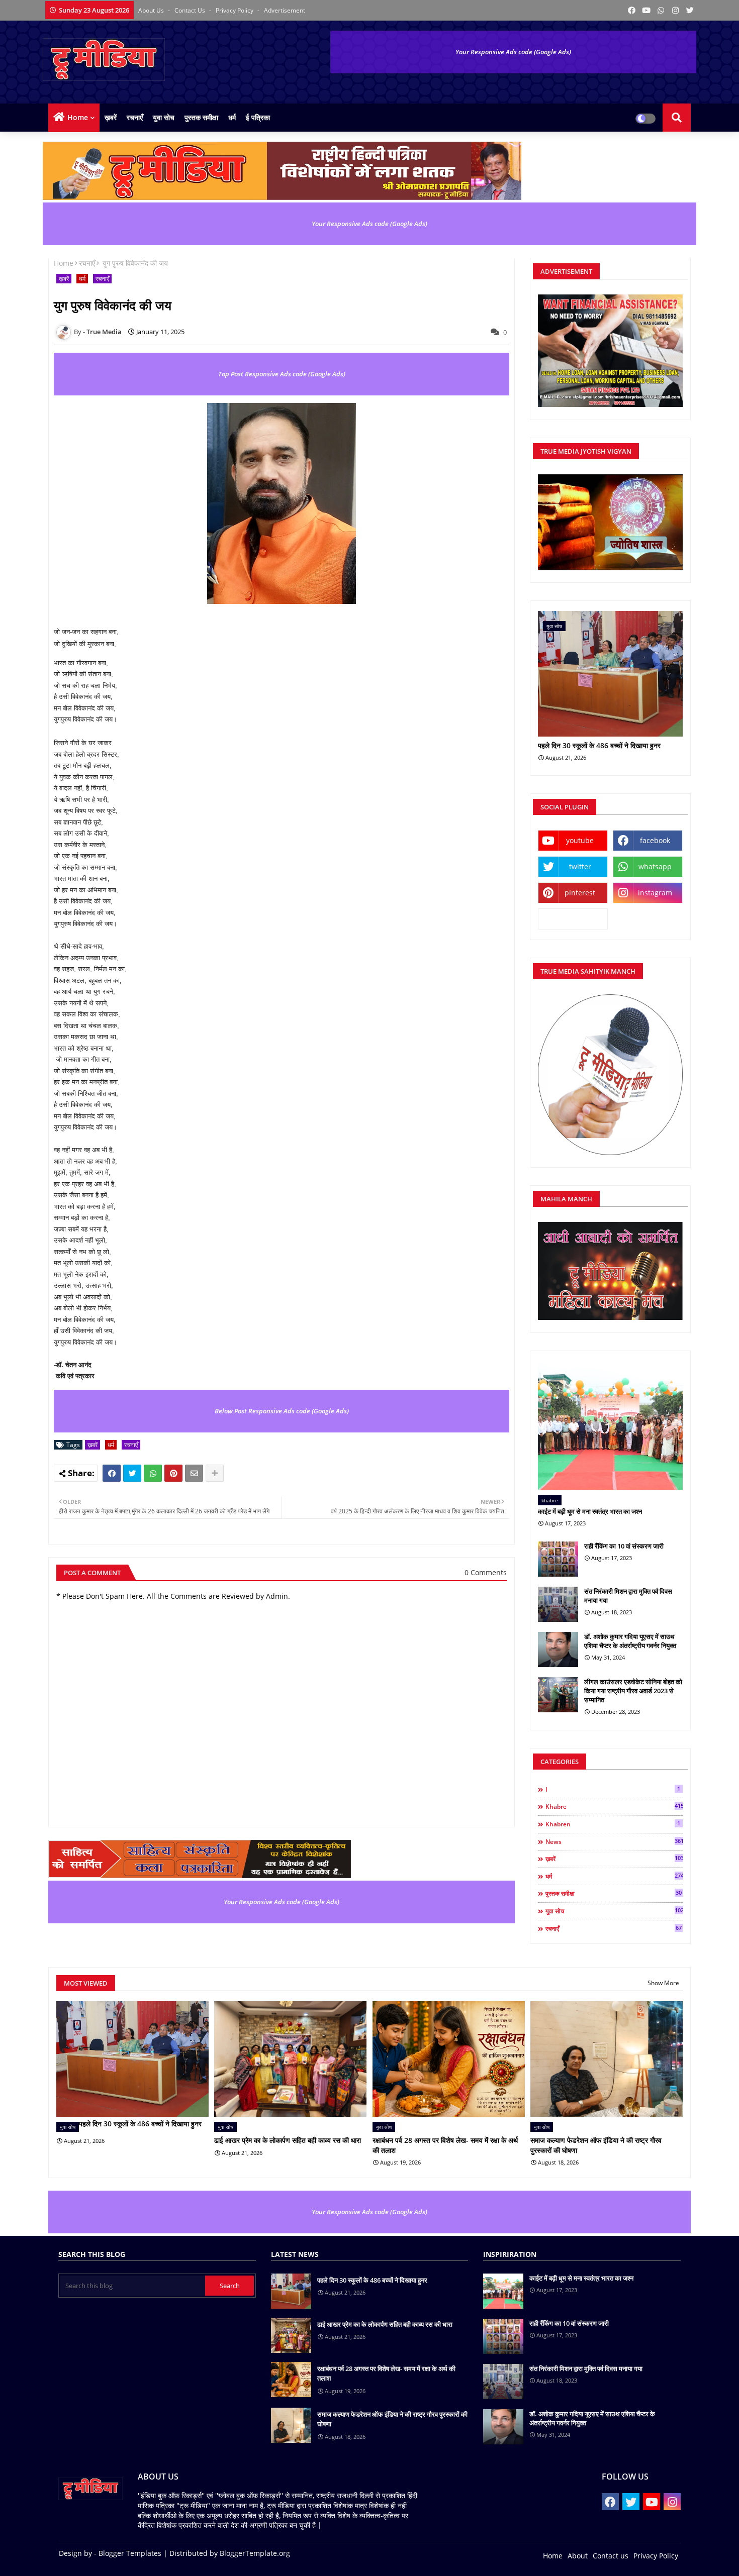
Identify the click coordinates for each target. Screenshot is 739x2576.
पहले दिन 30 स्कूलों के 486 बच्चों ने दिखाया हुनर (599, 746)
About (578, 2556)
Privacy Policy (235, 10)
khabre (614, 1806)
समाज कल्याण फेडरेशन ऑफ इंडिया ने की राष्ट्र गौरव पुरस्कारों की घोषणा (596, 2145)
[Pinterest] (173, 1473)
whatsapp (655, 866)
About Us (152, 10)
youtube (580, 840)
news (614, 1841)
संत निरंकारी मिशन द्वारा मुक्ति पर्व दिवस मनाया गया (628, 1596)
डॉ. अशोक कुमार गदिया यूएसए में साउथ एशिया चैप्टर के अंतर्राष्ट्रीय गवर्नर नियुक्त (630, 1641)
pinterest (580, 893)
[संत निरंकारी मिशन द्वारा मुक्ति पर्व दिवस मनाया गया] (558, 1604)
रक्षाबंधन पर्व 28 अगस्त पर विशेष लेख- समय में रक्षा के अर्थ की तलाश (445, 2145)
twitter (580, 866)
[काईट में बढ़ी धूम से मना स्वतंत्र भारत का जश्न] (610, 1426)
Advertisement (285, 10)
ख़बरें (111, 117)
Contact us (191, 10)
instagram (655, 893)
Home (78, 117)
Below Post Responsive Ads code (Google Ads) (282, 1411)
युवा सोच (164, 117)
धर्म (232, 117)
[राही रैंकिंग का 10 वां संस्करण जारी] (558, 1559)
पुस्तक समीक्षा (201, 117)
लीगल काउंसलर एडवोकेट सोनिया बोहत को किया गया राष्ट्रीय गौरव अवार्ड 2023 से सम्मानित (633, 1691)
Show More (663, 1983)
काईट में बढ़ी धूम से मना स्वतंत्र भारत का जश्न (590, 1511)
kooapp (573, 919)
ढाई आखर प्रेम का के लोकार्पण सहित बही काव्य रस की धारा (288, 2140)
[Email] (194, 1473)
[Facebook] (112, 1473)
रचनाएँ (135, 117)
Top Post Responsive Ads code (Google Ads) (282, 374)
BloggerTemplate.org (255, 2553)
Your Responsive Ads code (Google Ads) (513, 52)
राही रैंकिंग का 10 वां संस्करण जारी (624, 1546)
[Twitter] (132, 1473)
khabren (613, 1824)
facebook (655, 840)
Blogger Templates (130, 2553)
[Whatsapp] (153, 1473)
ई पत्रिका (258, 117)
